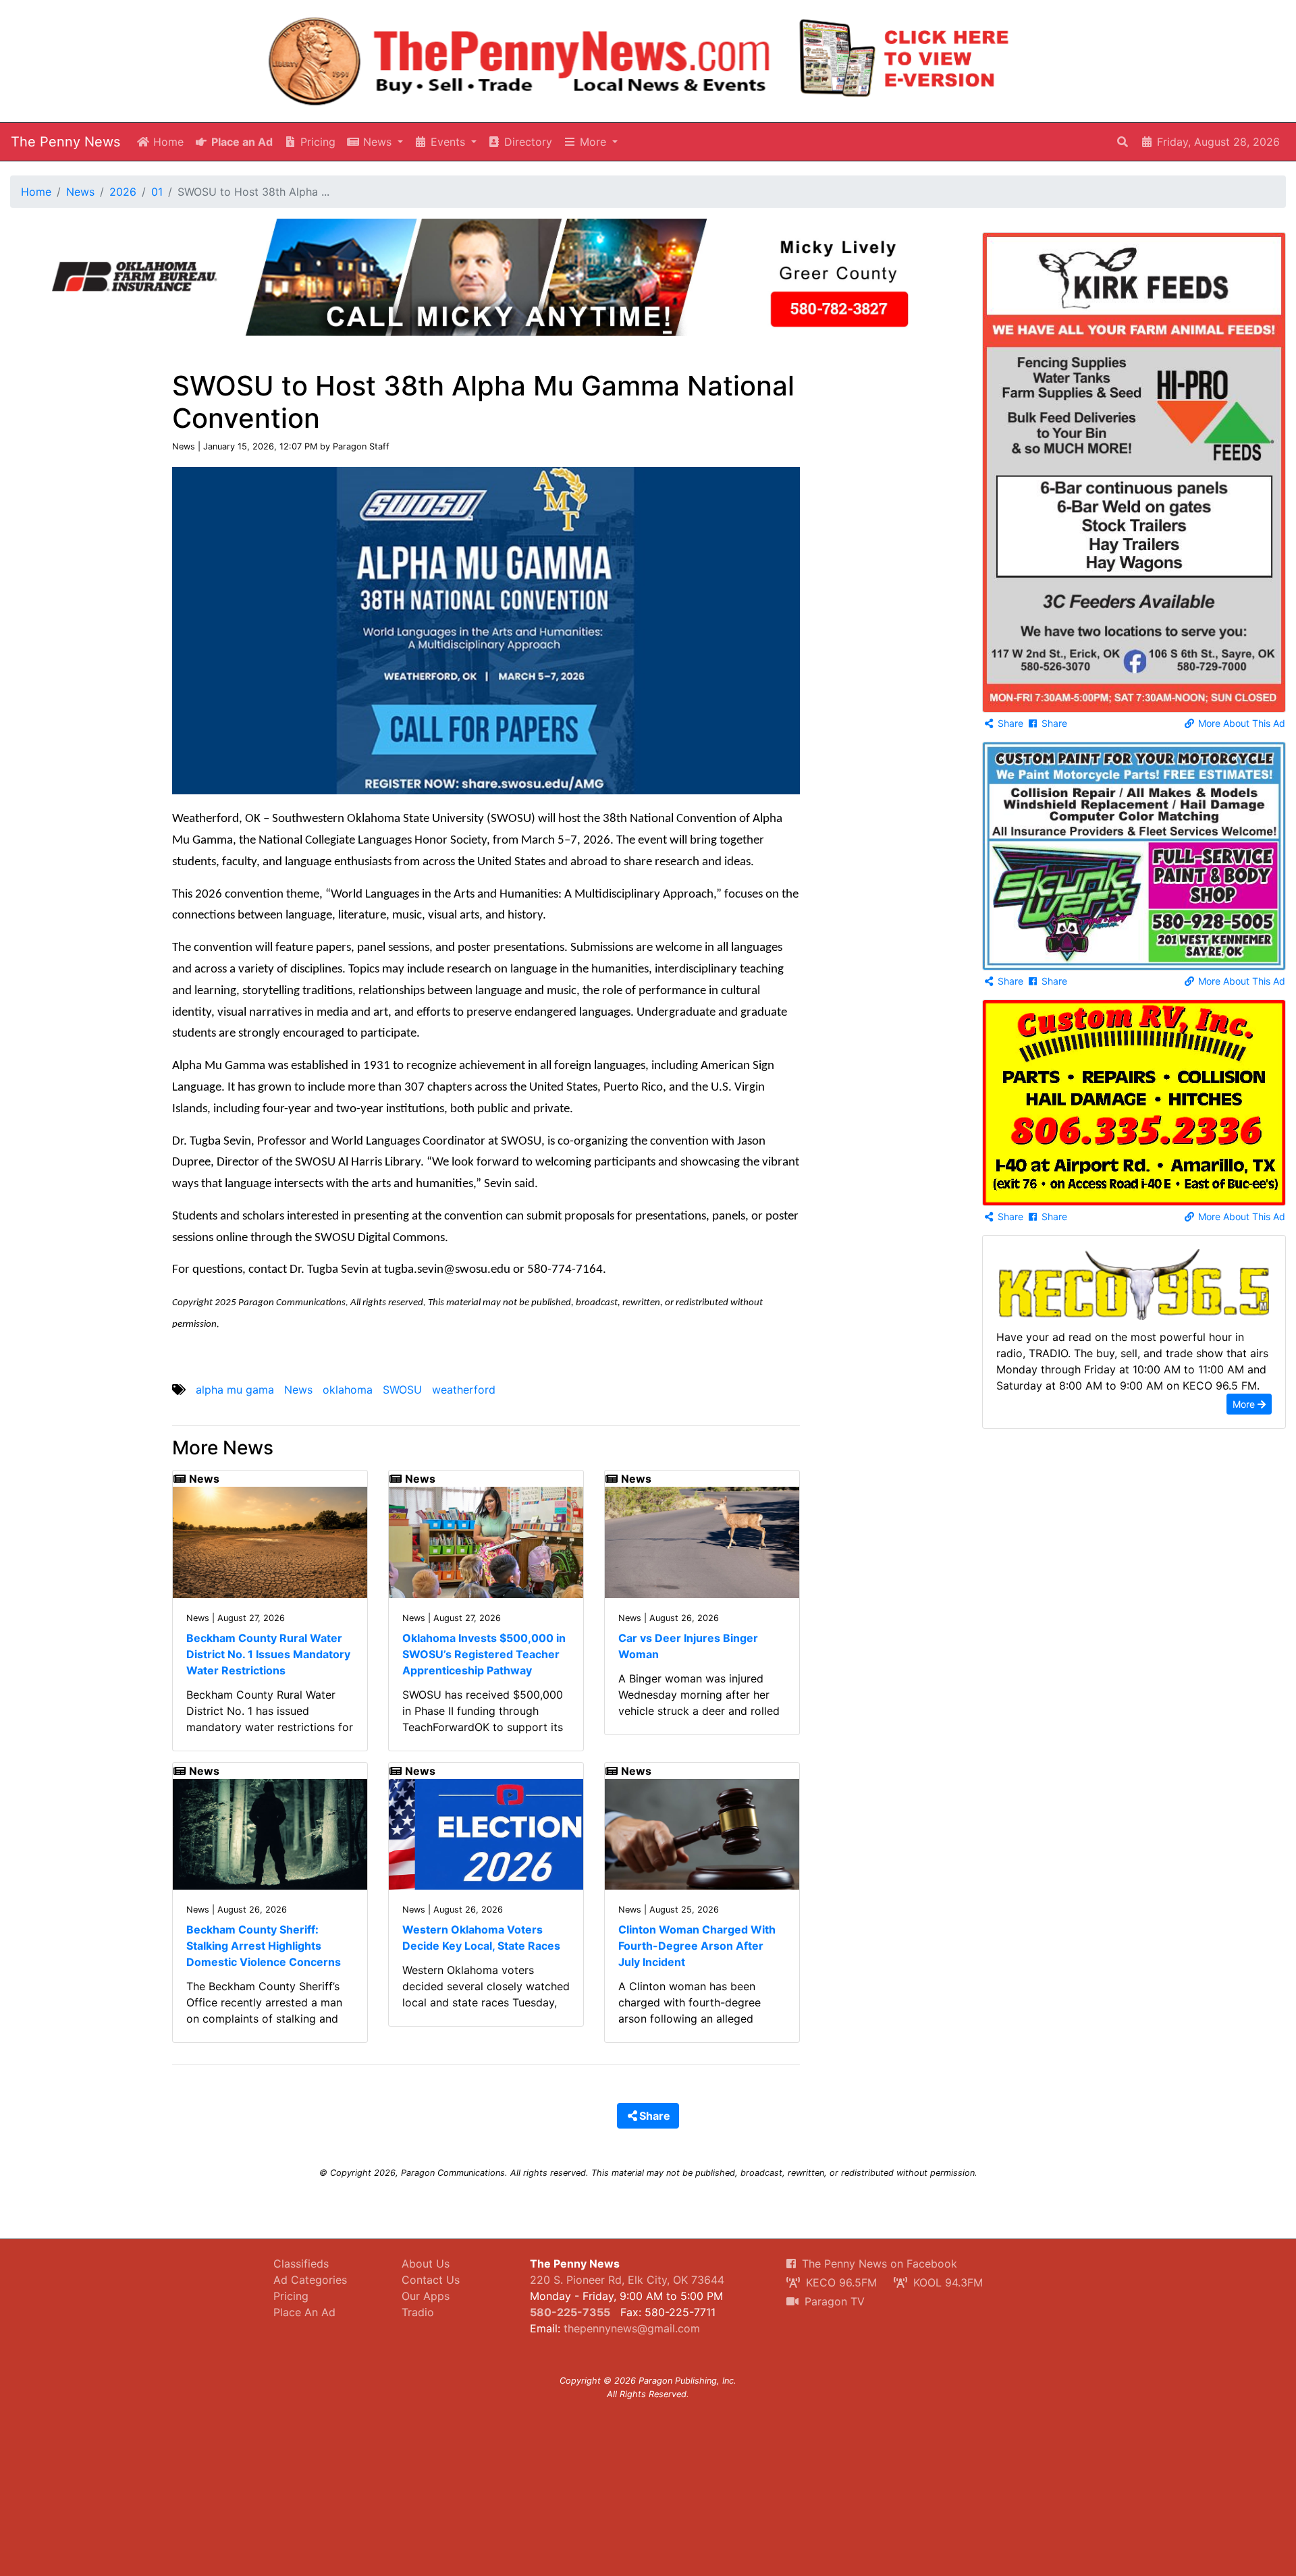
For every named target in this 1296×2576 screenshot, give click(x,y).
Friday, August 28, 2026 (1217, 142)
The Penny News (65, 142)
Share (1009, 723)
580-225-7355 (570, 2312)
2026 (123, 192)
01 (157, 192)
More (1245, 1404)
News (80, 192)
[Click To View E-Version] (905, 58)
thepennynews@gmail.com (632, 2328)
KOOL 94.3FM (946, 2282)
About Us (426, 2264)
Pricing (316, 142)
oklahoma (348, 1390)
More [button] (593, 142)
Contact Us (431, 2280)
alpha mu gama (235, 1390)
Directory (526, 142)
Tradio (418, 2312)
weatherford (464, 1390)
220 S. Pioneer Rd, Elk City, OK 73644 (627, 2280)
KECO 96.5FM (840, 2282)
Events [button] (448, 142)
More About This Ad (1240, 723)
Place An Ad (304, 2312)
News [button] (377, 142)
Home (167, 142)
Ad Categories (310, 2280)
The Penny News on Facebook (878, 2264)
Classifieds (301, 2264)
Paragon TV (833, 2301)
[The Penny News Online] (520, 58)
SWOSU (402, 1390)
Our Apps (426, 2296)
